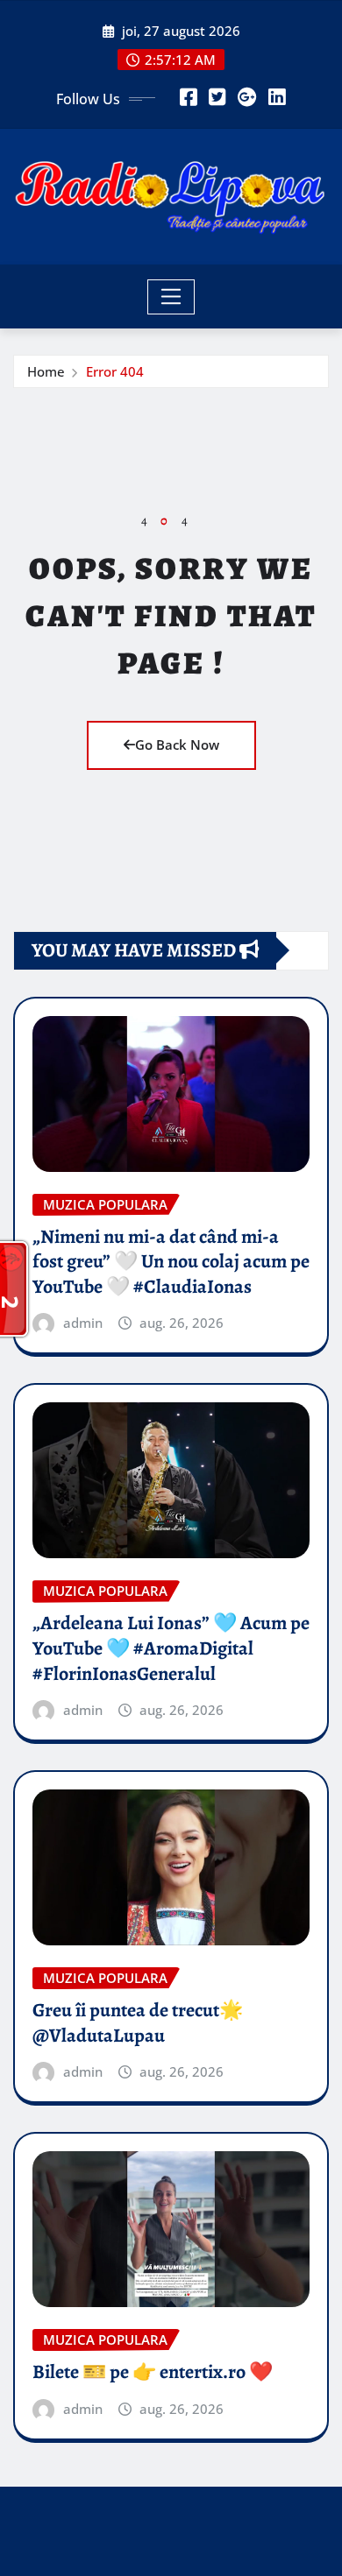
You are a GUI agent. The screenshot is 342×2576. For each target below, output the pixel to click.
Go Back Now (177, 745)
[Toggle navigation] (171, 297)
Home (46, 371)
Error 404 (115, 371)
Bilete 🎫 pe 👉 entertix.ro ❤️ (153, 2372)
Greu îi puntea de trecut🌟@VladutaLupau (138, 2023)
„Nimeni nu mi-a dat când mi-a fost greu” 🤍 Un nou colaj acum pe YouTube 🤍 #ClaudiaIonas (171, 1262)
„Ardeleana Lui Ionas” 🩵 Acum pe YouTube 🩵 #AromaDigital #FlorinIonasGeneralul (171, 1648)
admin (83, 1323)
